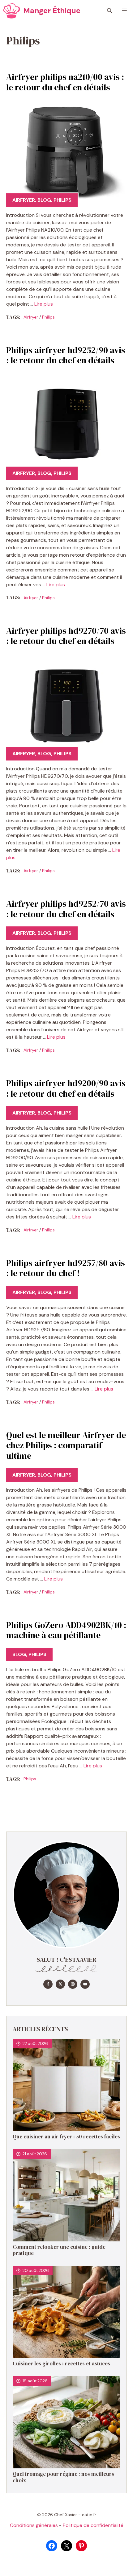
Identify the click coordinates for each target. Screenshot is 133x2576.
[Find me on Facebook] (48, 1984)
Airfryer (24, 200)
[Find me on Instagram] (73, 1984)
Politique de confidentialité (93, 2525)
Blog (44, 200)
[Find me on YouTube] (85, 1984)
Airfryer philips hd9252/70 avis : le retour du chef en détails (66, 909)
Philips (62, 200)
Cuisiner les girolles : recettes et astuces (61, 2364)
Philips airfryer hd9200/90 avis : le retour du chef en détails (66, 1088)
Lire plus (44, 304)
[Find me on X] (60, 1984)
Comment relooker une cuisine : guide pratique (59, 2250)
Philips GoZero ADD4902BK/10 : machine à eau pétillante (66, 1630)
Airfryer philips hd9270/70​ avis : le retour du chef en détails (66, 636)
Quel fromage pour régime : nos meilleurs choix (63, 2477)
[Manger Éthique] (12, 11)
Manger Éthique (52, 11)
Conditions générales (34, 2525)
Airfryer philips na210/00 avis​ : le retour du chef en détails (65, 82)
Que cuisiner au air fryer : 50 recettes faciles (66, 2137)
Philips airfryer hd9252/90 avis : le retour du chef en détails (66, 355)
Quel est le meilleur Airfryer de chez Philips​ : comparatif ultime (66, 1445)
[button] (109, 11)
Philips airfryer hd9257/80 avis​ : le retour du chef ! (66, 1268)
